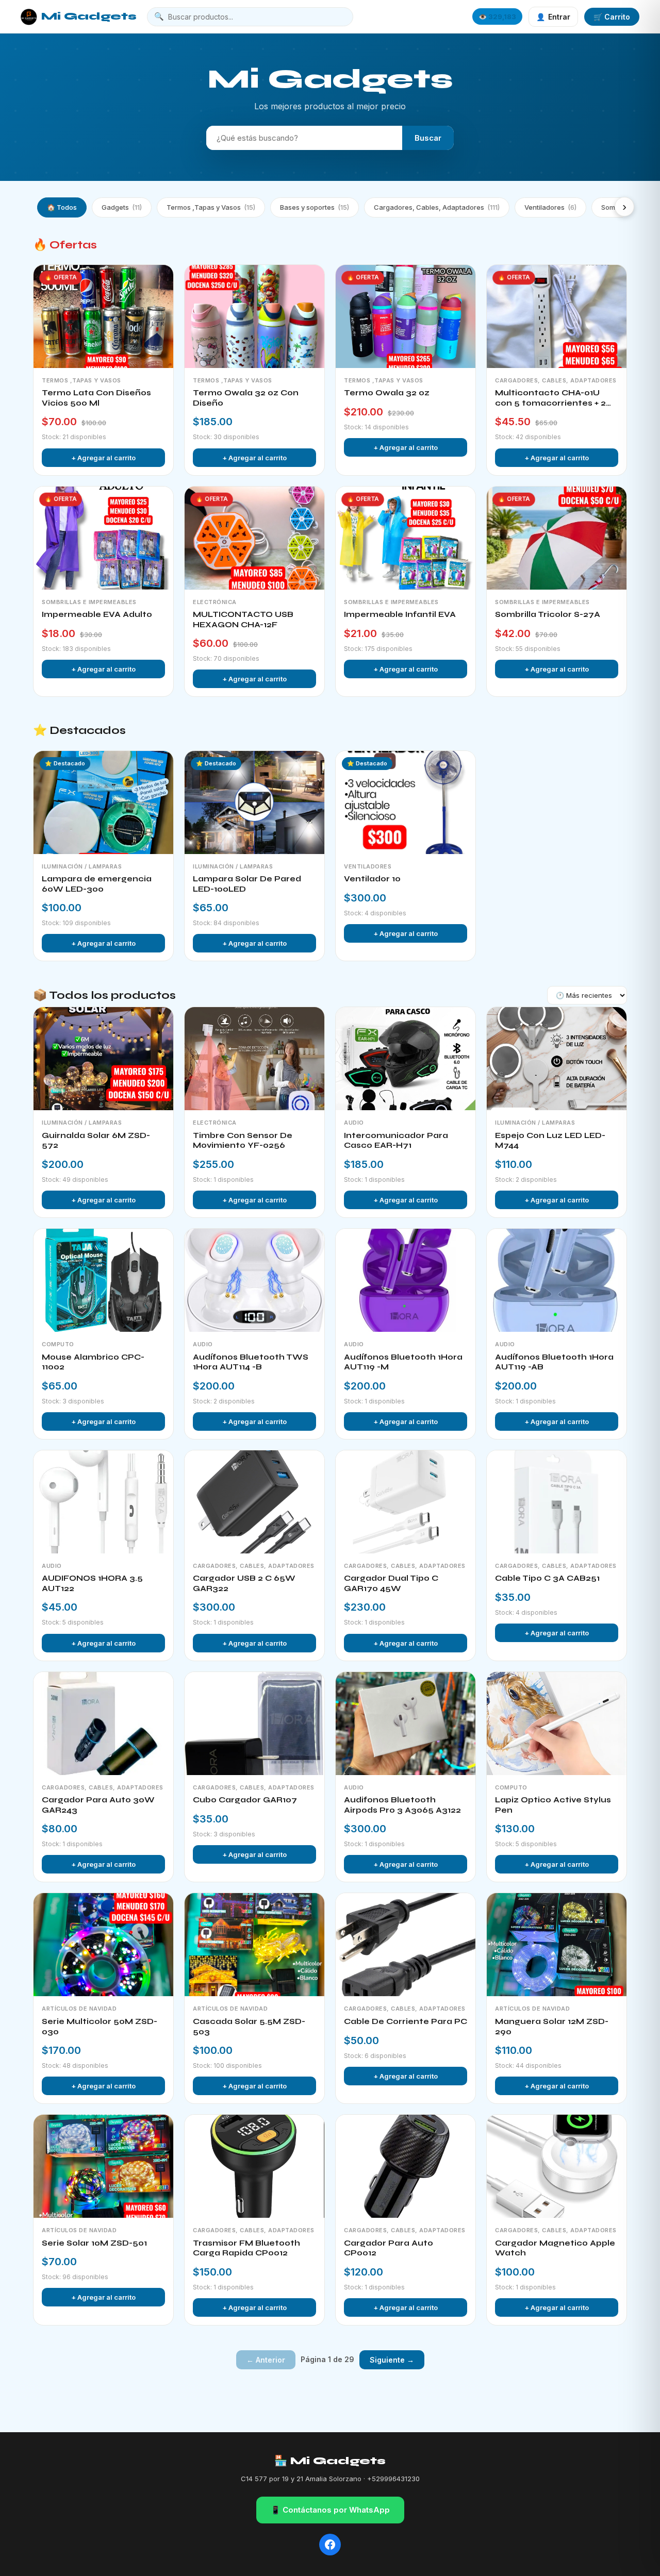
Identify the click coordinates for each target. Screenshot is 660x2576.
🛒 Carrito (612, 17)
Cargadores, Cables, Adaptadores (437, 207)
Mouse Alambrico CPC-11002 (93, 1362)
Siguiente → (392, 2360)
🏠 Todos (62, 207)
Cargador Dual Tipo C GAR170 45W (391, 1583)
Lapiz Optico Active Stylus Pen (553, 1805)
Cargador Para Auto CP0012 (389, 2248)
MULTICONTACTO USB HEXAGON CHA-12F (243, 620)
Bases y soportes (315, 207)
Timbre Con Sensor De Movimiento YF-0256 (243, 1141)
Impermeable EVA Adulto (97, 614)
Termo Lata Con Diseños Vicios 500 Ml (96, 398)
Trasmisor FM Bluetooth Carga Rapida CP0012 (246, 2248)
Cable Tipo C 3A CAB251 (547, 1578)
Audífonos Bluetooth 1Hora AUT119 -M (403, 1362)
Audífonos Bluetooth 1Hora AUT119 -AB (554, 1362)
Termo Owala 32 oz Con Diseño (246, 398)
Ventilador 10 (372, 879)
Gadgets (122, 207)
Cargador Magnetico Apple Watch (555, 2248)
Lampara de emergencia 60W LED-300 (97, 884)
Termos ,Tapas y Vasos (211, 207)
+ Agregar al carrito (103, 458)
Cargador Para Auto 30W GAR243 (98, 1805)
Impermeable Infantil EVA (400, 614)
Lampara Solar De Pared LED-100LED (247, 884)
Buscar (428, 138)
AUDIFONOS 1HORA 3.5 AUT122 (92, 1583)
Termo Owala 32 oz (387, 393)
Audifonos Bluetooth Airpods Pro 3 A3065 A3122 (402, 1805)
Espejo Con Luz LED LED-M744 (550, 1141)
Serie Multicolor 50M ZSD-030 (100, 2027)
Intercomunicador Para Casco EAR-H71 (396, 1141)
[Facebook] (330, 2545)
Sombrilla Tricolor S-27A (548, 614)
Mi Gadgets (89, 16)
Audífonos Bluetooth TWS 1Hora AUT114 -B (251, 1362)
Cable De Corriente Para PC (406, 2021)
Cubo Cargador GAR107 (245, 1800)
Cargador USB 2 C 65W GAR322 (244, 1583)
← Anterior (266, 2360)
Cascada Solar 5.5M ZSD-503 (249, 2027)
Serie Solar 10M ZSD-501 (94, 2243)
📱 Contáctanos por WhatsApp (330, 2510)
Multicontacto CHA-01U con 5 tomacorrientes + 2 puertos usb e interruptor (551, 398)
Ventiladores (550, 207)
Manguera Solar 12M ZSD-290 (552, 2027)
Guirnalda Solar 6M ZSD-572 (96, 1141)
